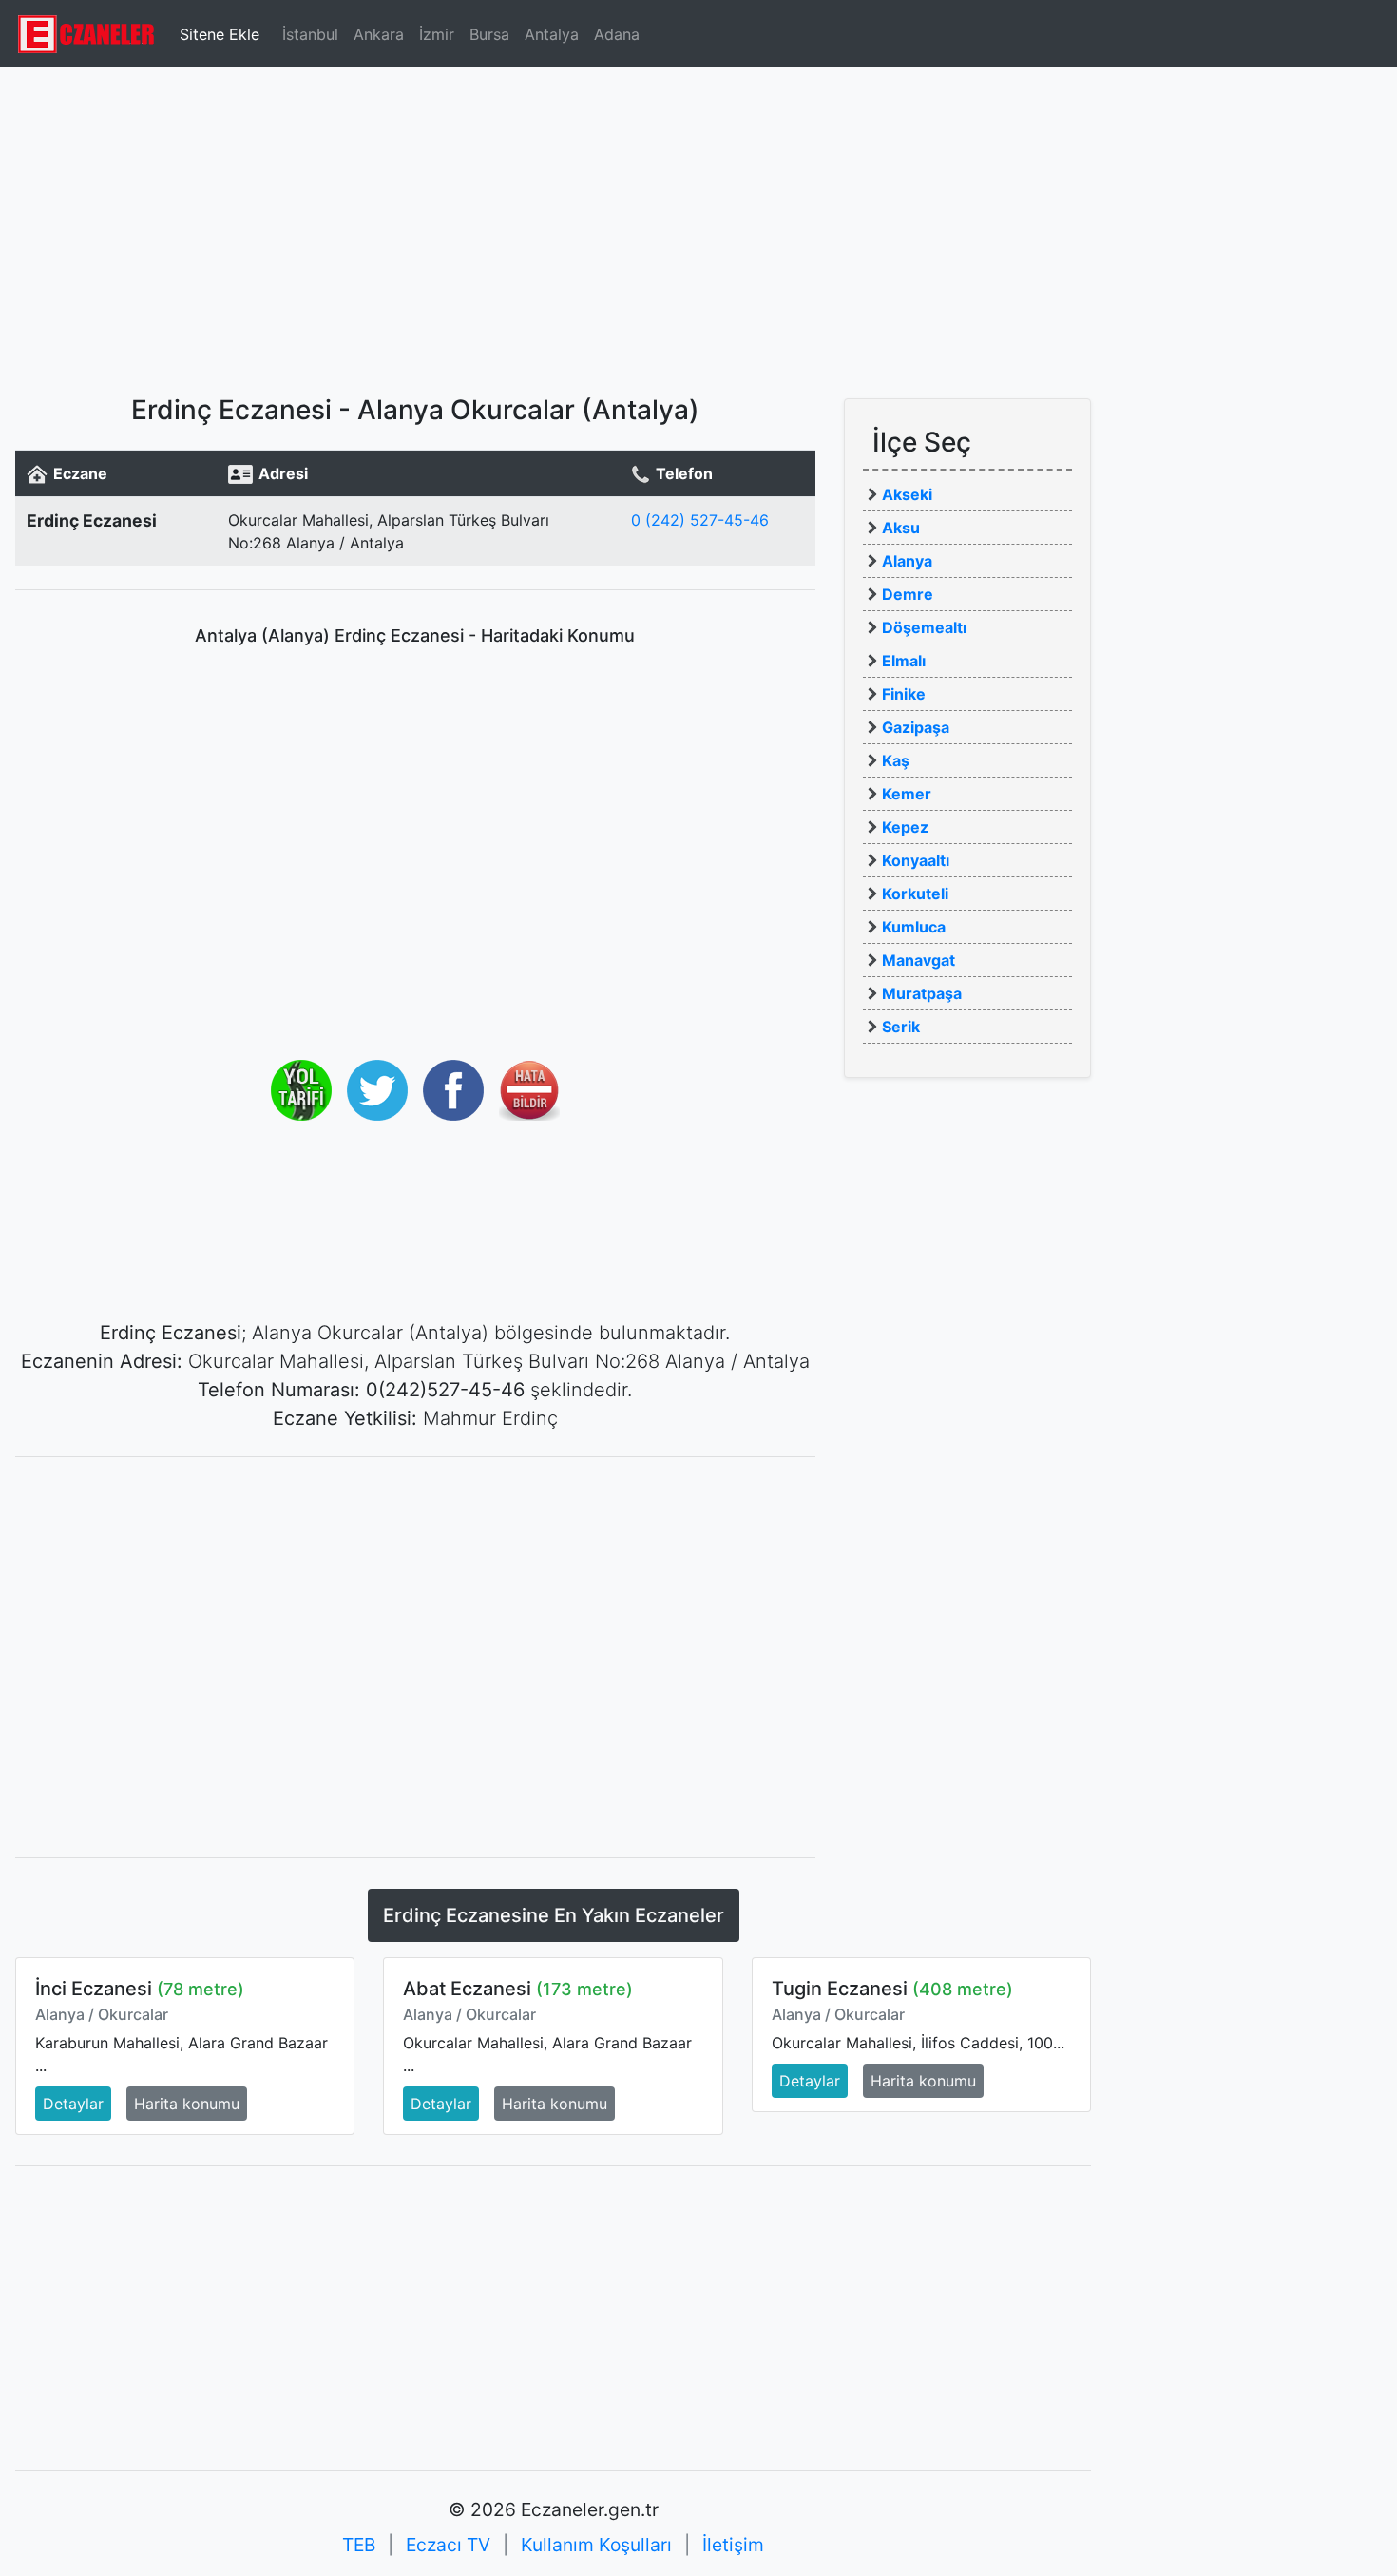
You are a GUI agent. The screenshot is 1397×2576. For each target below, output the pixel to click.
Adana (617, 34)
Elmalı (904, 661)
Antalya (552, 34)
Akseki (907, 494)
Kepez (905, 827)
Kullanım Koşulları (596, 2545)
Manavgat (919, 960)
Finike (904, 694)
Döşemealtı (924, 627)
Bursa (489, 34)
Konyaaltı (916, 860)
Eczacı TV (448, 2545)
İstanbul (310, 34)
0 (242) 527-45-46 (700, 520)
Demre (908, 594)
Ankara (379, 34)
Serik (901, 1027)
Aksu (901, 528)
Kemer (907, 794)
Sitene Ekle (220, 34)
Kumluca (914, 927)
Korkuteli (915, 894)
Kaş (896, 760)
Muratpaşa (922, 993)
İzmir (437, 34)
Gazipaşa (916, 727)
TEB (359, 2545)
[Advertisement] (698, 223)
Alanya (907, 561)
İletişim (733, 2545)
